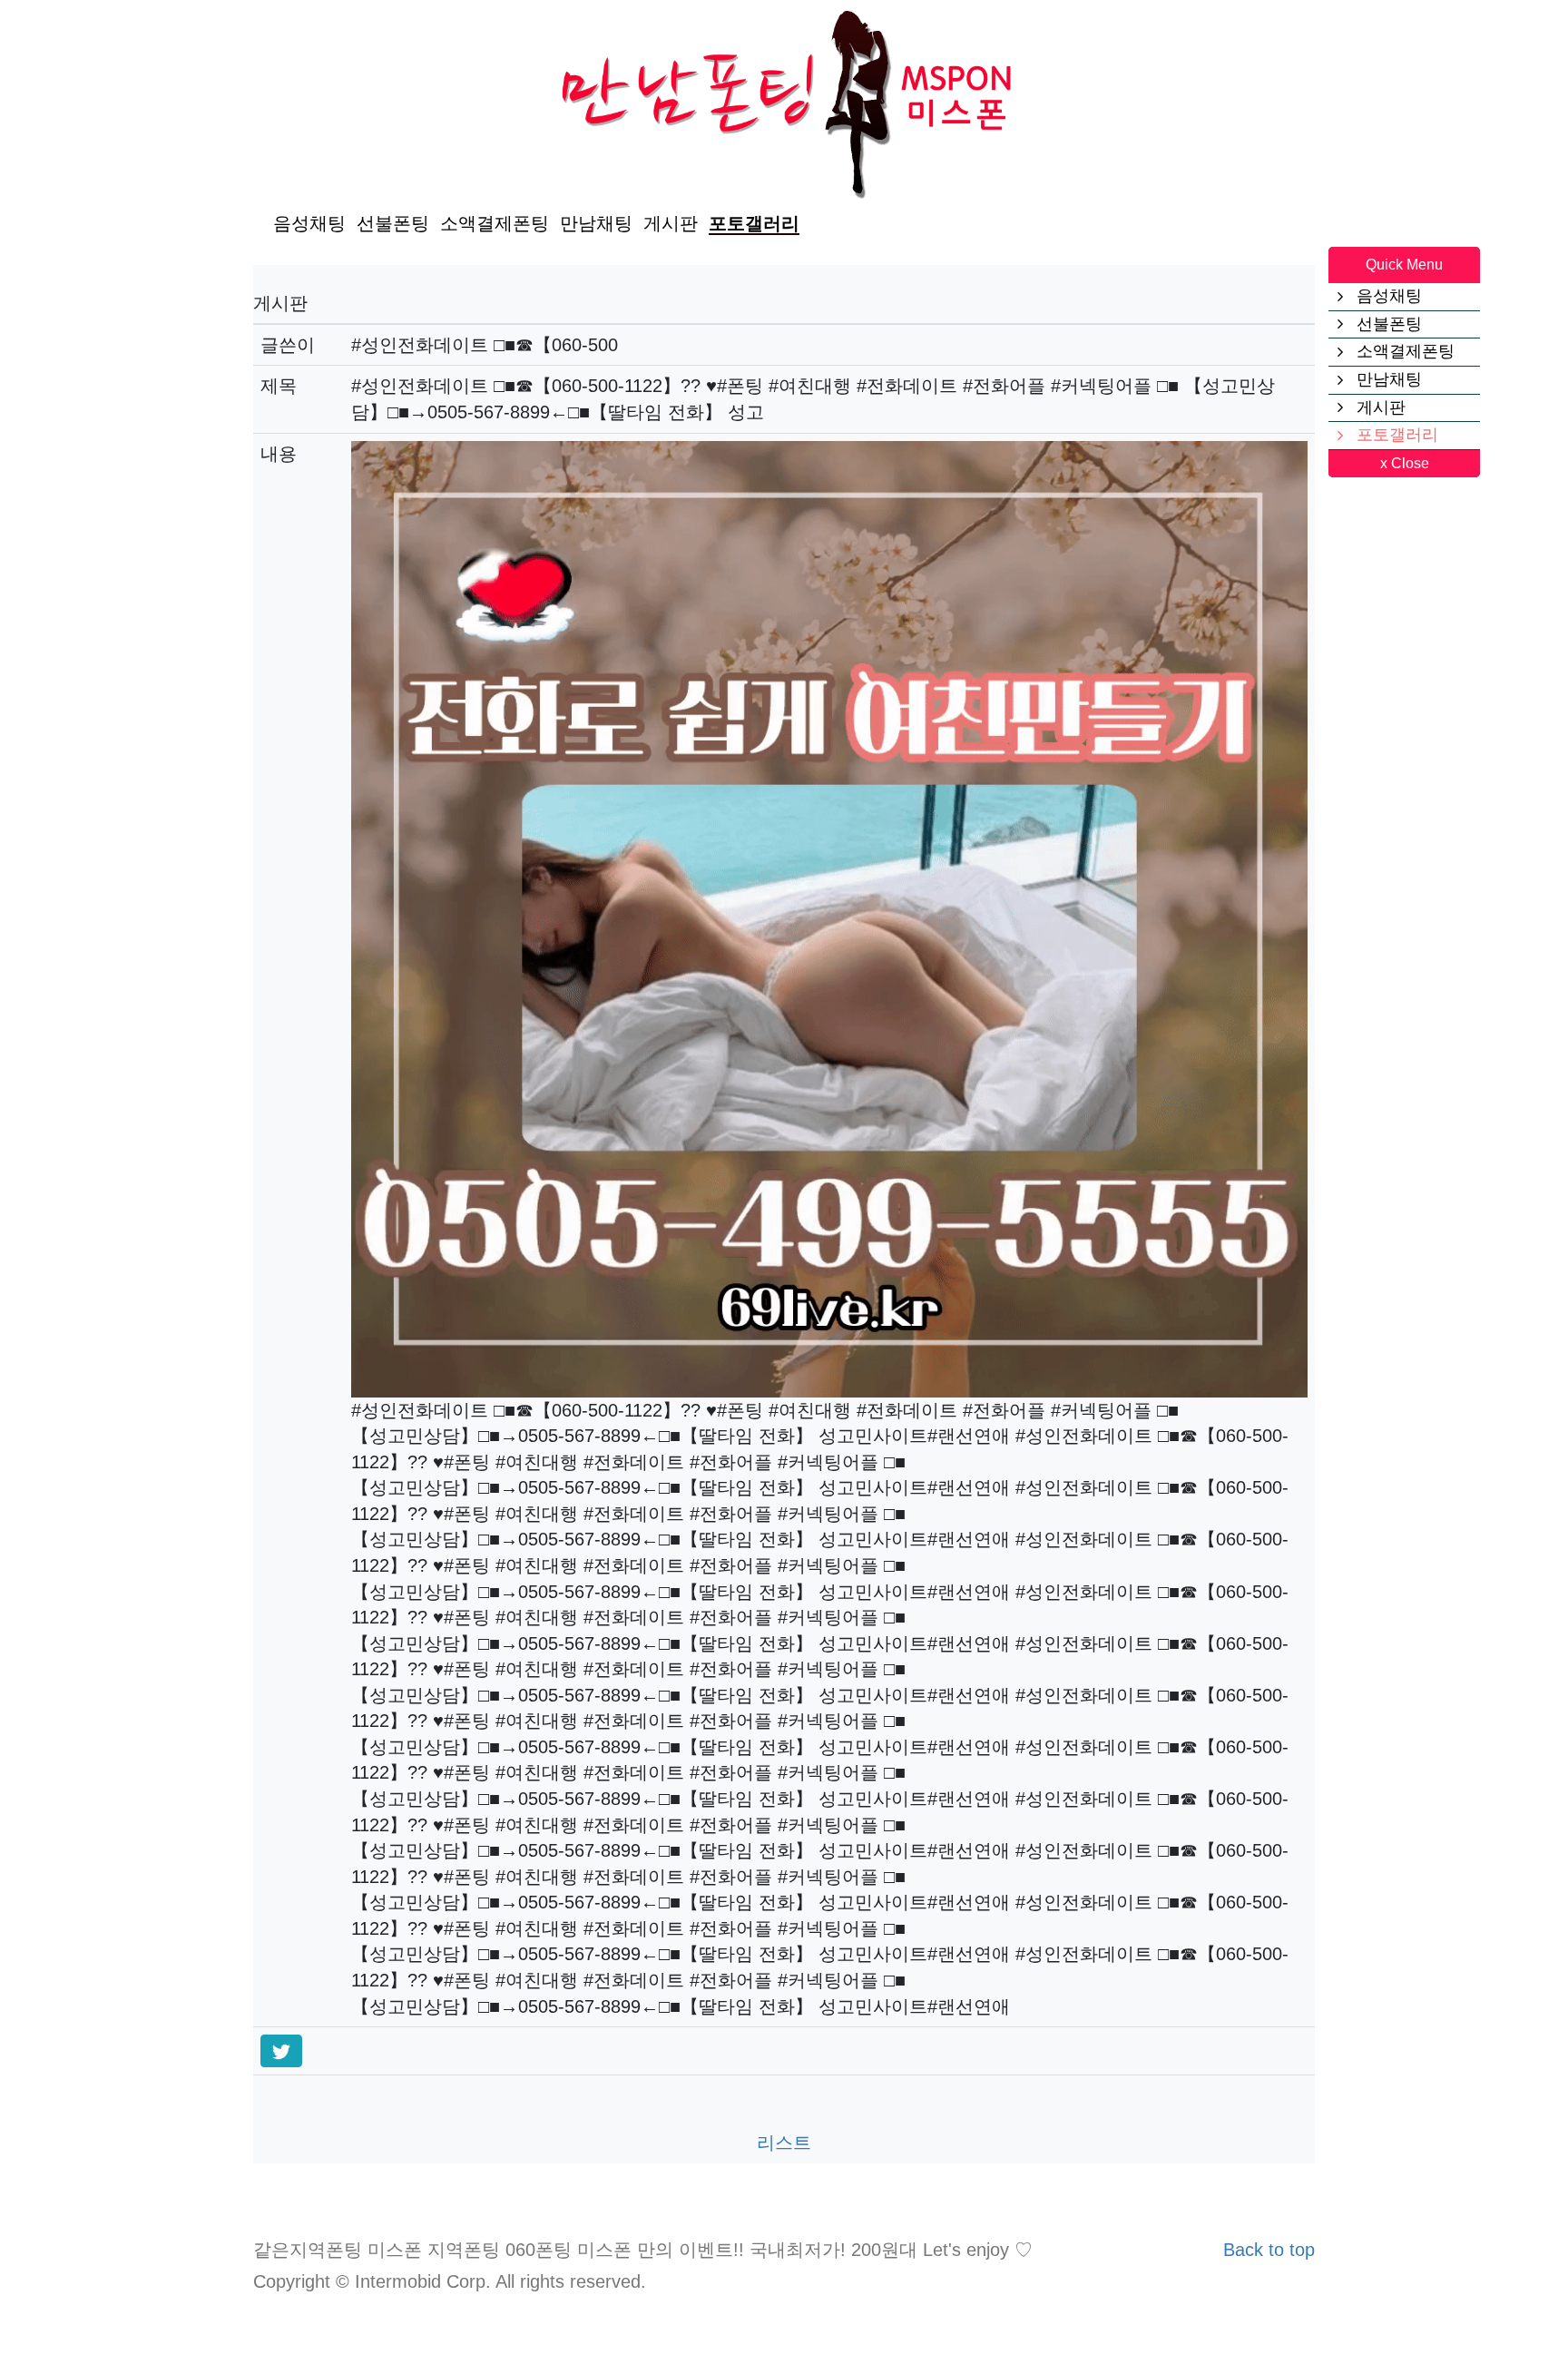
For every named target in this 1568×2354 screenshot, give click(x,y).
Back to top (1269, 2250)
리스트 (784, 2143)
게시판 (671, 223)
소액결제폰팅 (495, 223)
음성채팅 (309, 223)
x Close (1405, 463)
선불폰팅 (393, 223)
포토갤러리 (754, 223)
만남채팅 (596, 223)
